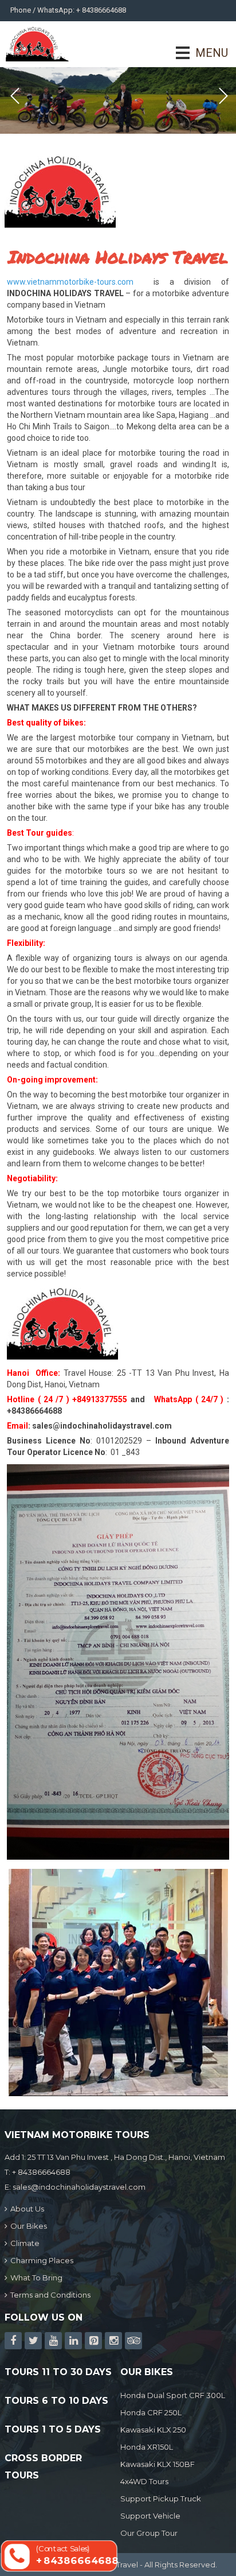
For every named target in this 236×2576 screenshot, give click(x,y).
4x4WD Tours (144, 2481)
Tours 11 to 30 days (58, 2372)
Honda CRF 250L (151, 2412)
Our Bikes (29, 2226)
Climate (25, 2243)
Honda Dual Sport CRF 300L (173, 2395)
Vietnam (22, 1205)
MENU (196, 53)
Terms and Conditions (50, 2295)
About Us (27, 2209)
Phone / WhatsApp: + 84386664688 (68, 10)
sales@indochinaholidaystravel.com (102, 1426)
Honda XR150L (147, 2447)
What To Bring (36, 2278)
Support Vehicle (150, 2516)
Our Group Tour (149, 2533)
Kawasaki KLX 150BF (158, 2464)
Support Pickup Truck (161, 2499)
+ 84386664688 (41, 2172)
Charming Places (42, 2260)
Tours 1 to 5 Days (53, 2429)
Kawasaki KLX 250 (153, 2430)
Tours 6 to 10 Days (56, 2401)
